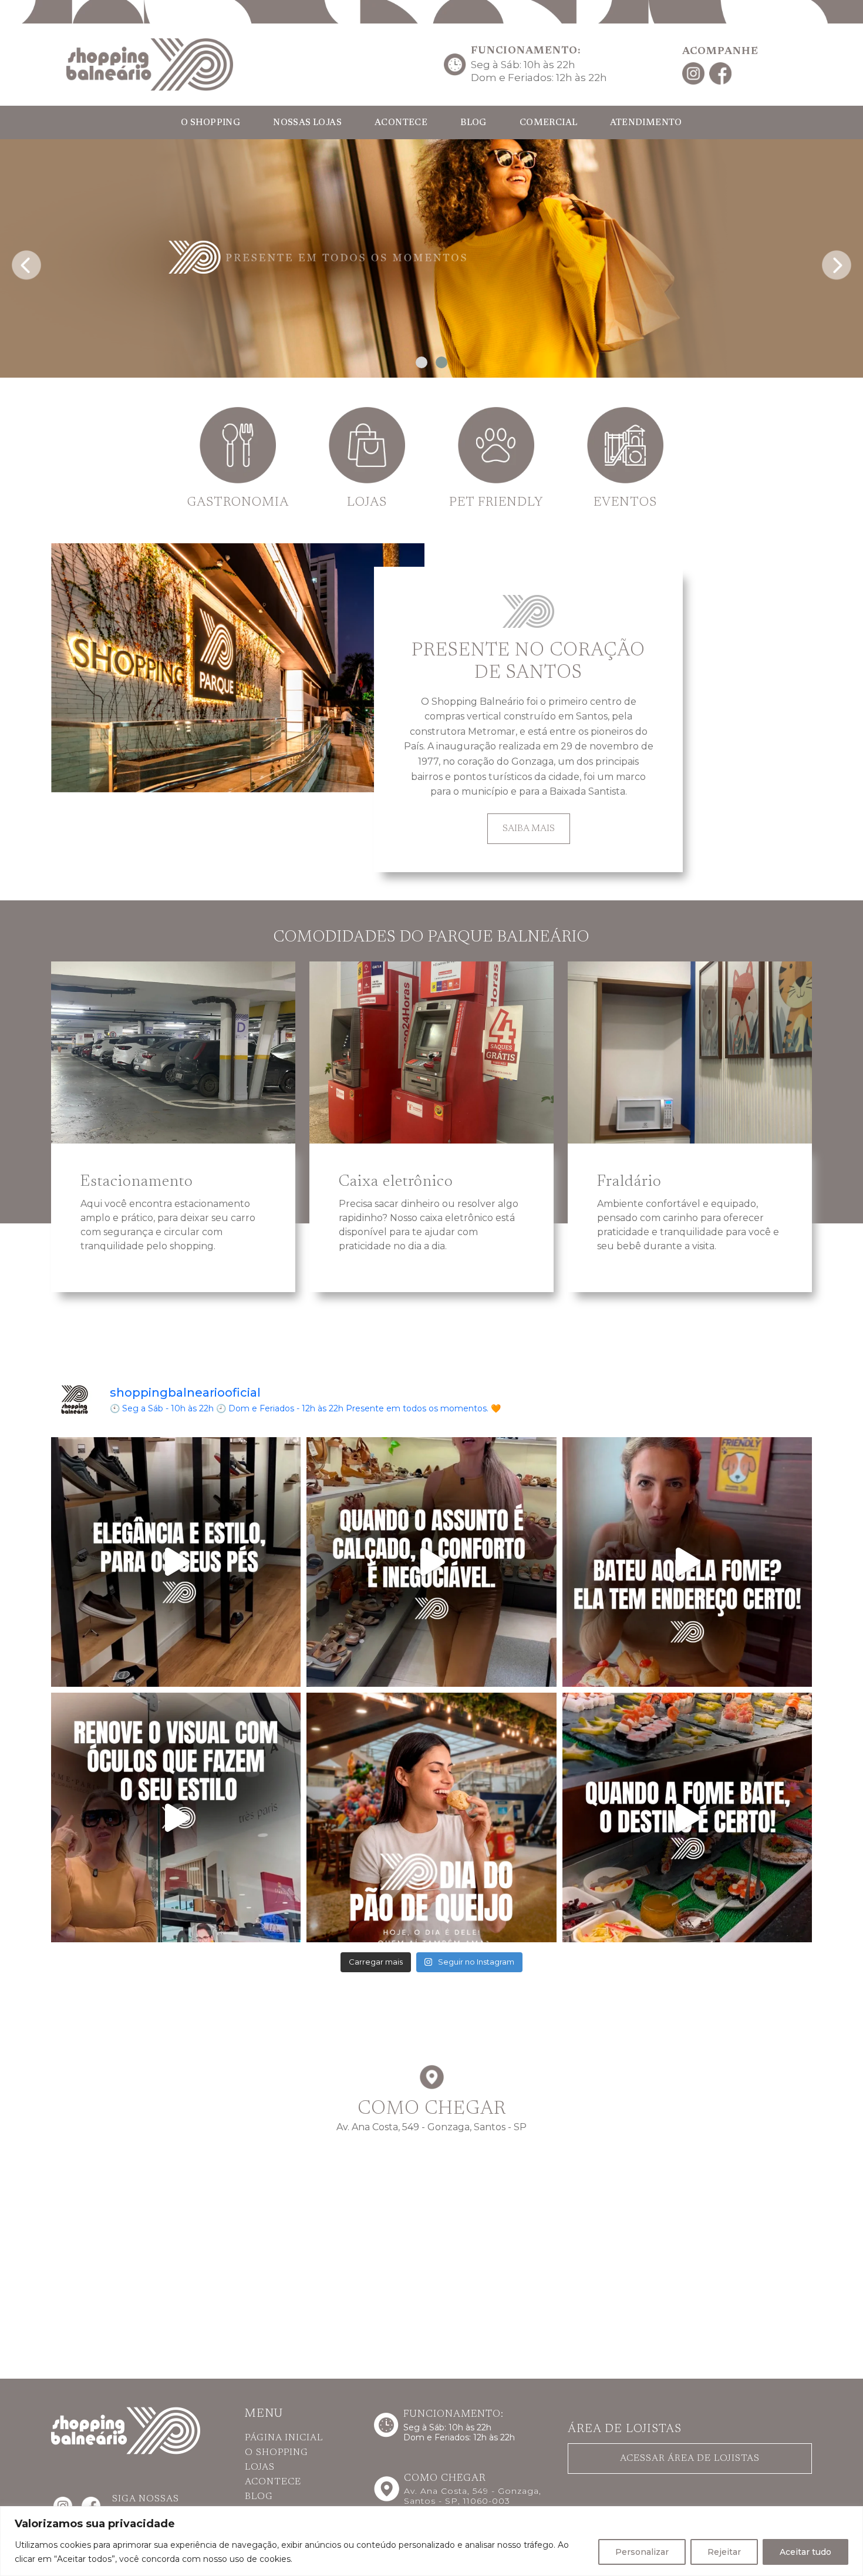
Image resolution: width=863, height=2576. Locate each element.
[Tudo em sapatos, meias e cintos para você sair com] (176, 1562)
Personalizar (642, 2552)
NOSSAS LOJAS (307, 123)
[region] (431, 2541)
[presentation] (26, 262)
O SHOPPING (210, 123)
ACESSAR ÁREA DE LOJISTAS (690, 2459)
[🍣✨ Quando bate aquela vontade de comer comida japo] (687, 1817)
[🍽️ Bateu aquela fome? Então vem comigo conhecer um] (687, 1562)
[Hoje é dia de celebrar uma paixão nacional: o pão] (431, 1817)
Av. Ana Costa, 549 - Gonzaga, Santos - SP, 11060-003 (473, 2496)
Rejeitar (724, 2552)
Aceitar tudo (805, 2552)
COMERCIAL (549, 123)
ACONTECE (401, 123)
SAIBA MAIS (529, 829)
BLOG (473, 123)
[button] (422, 362)
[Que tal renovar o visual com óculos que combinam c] (176, 1817)
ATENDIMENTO (646, 123)
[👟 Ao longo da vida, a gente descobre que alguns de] (431, 1562)
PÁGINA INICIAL (284, 2438)
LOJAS (260, 2467)
